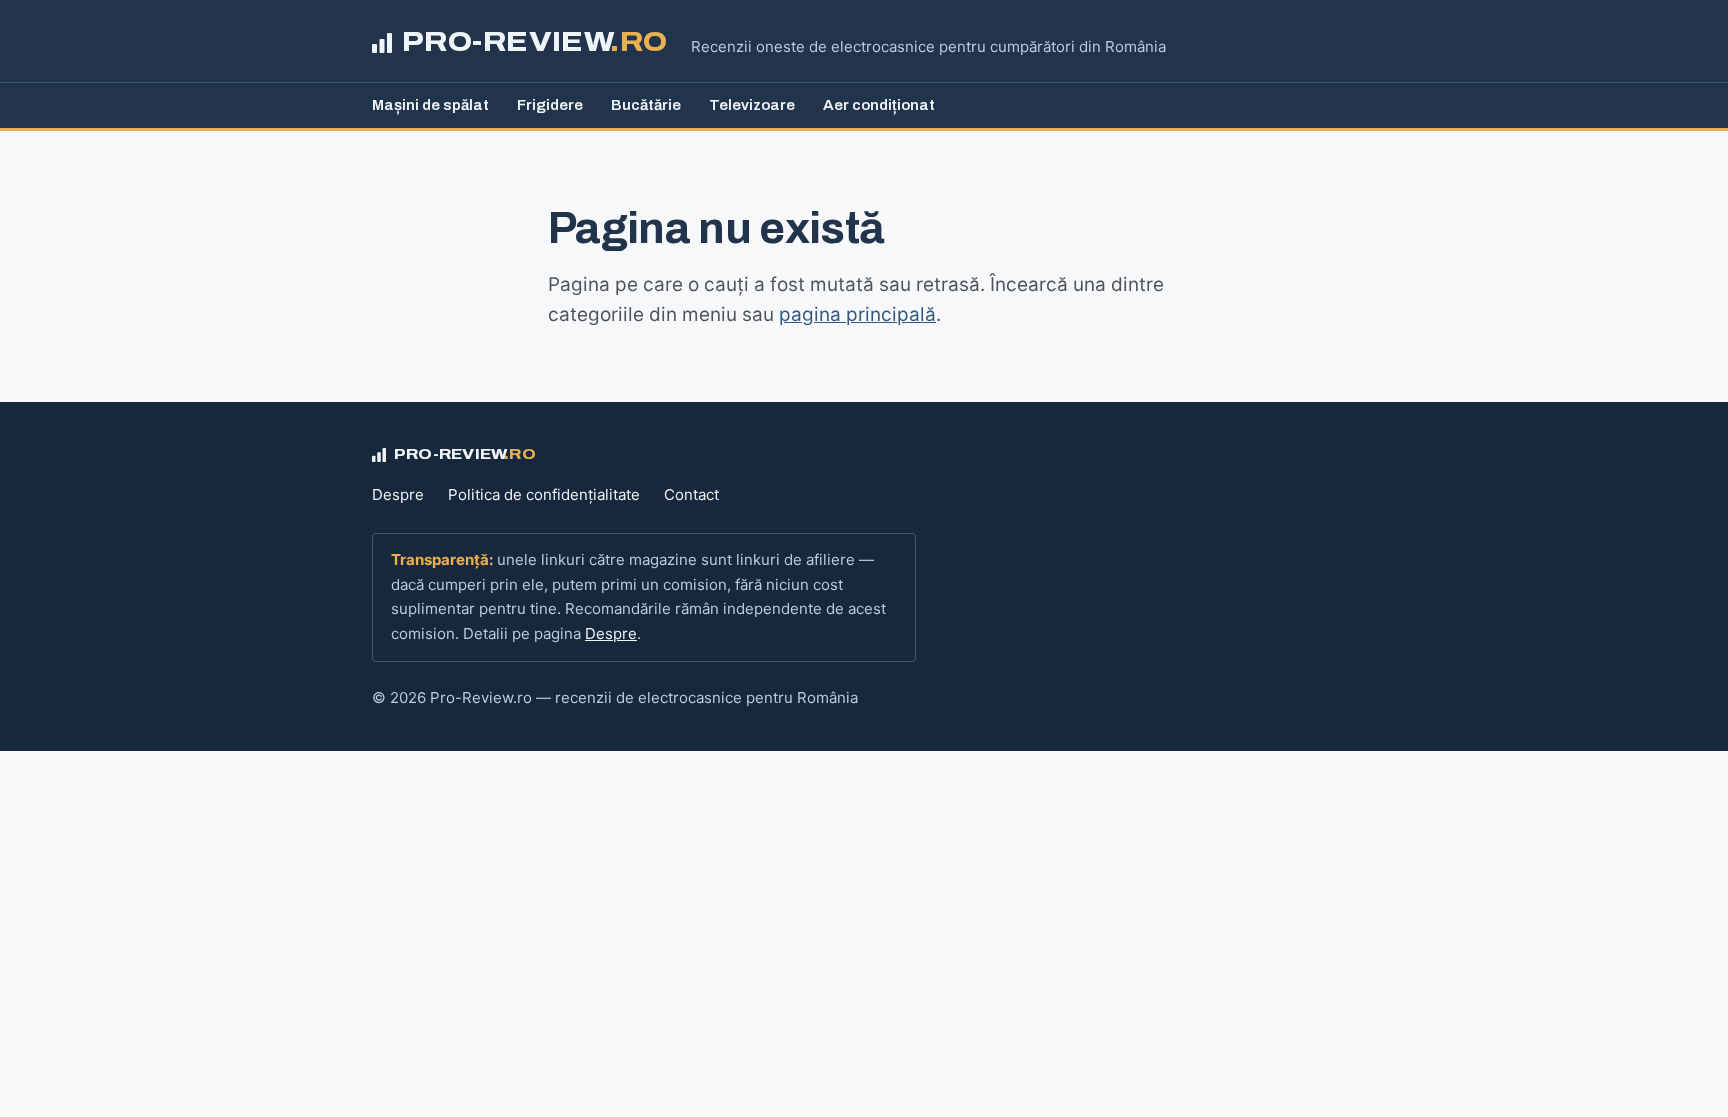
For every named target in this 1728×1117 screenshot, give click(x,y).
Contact (691, 494)
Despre (398, 494)
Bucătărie (646, 105)
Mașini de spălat (430, 105)
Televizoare (752, 105)
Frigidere (550, 105)
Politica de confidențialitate (544, 494)
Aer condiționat (879, 105)
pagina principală (857, 314)
